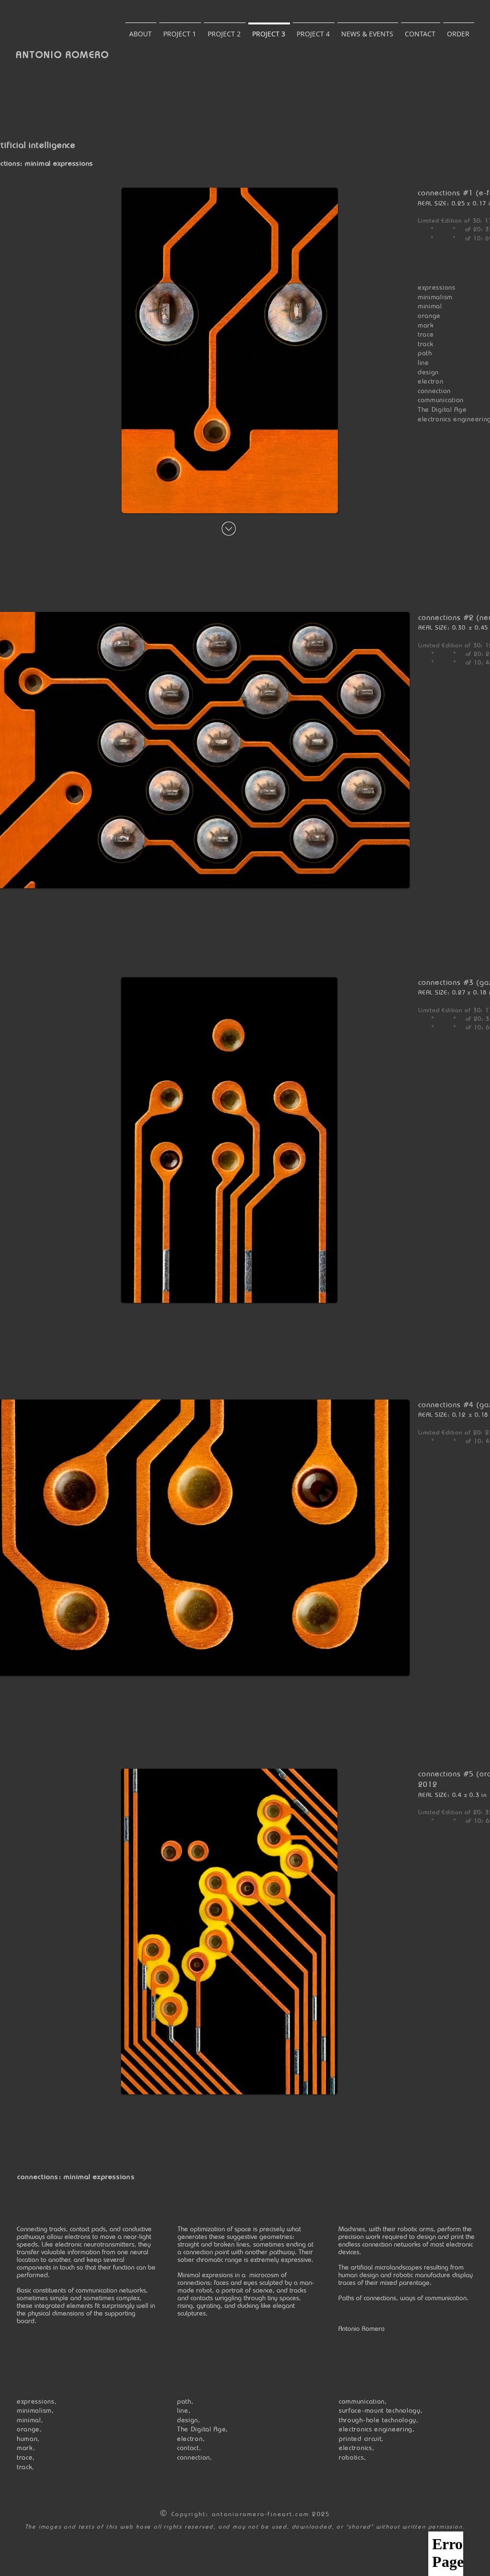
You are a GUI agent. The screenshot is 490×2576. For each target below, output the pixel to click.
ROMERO (87, 55)
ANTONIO (41, 55)
